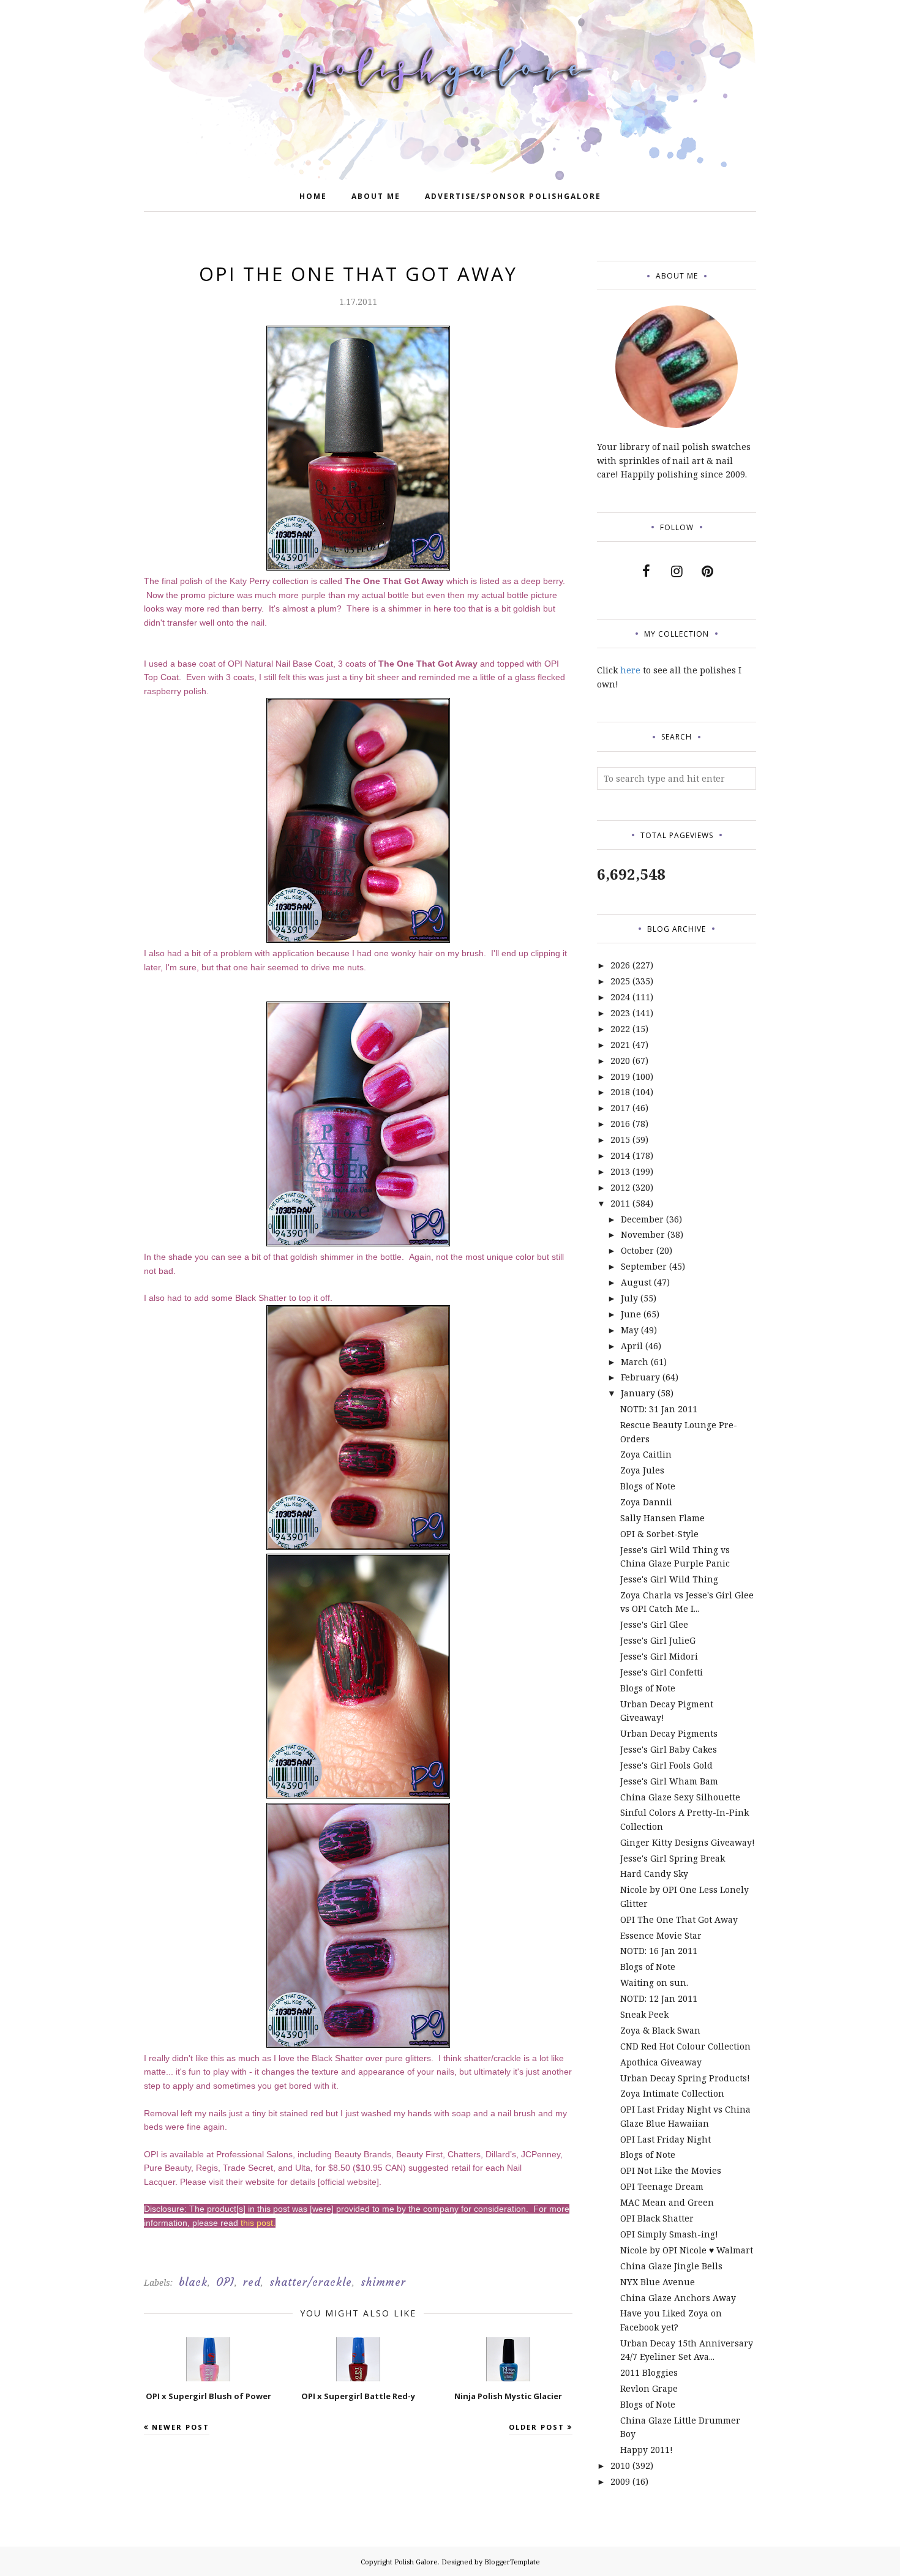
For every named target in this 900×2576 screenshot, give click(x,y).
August (636, 1282)
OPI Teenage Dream (662, 2186)
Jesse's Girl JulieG (658, 1640)
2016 (620, 1124)
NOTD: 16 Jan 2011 (659, 1951)
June (631, 1314)
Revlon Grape (649, 2388)
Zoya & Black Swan (660, 2030)
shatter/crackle (311, 2282)
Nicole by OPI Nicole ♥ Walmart (687, 2250)
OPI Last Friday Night (666, 2139)
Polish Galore (416, 2562)
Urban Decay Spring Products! (685, 2078)
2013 (620, 1171)
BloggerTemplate (512, 2562)
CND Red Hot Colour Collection (685, 2046)
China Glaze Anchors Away (678, 2298)
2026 (620, 965)
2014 (620, 1155)
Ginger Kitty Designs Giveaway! (688, 1842)
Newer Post (181, 2427)
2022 (620, 1029)
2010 (620, 2466)
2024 (620, 997)
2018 (620, 1092)
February (640, 1377)
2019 (620, 1076)
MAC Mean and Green (667, 2202)
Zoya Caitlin (646, 1454)
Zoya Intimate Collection (672, 2093)
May (630, 1330)
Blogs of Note (648, 1486)
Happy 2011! (647, 2450)
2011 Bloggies (649, 2372)
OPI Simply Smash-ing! (669, 2234)
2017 (620, 1108)
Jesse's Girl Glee (654, 1624)
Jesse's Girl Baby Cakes (669, 1749)
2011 (620, 1203)
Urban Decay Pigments (669, 1733)
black (193, 2282)
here (630, 670)
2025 (620, 981)
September (644, 1266)
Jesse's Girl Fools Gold (666, 1765)
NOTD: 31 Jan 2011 (659, 1409)
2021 (620, 1045)
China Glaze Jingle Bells (671, 2266)
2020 (620, 1061)
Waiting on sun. (654, 1983)
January (638, 1393)
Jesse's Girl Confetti (662, 1672)
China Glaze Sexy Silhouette (680, 1797)
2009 (620, 2481)
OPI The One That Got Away (679, 1919)
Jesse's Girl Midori (659, 1656)
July (629, 1298)
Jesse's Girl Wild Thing (669, 1579)
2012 (620, 1187)
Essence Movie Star (661, 1935)
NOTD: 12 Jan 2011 (659, 1998)
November (643, 1234)
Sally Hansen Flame (662, 1518)
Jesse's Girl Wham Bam (669, 1781)
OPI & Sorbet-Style (659, 1534)
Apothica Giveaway (661, 2062)
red (252, 2282)
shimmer (383, 2282)
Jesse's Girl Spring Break (673, 1858)
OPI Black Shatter (657, 2218)
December (642, 1219)
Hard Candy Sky (654, 1874)
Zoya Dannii (646, 1502)
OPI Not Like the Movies (671, 2170)
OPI (225, 2282)
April (632, 1346)
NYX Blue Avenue (658, 2282)
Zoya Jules (642, 1470)
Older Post (537, 2427)
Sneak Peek (644, 2014)
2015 (620, 1140)
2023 (620, 1013)
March (635, 1362)
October (637, 1250)
